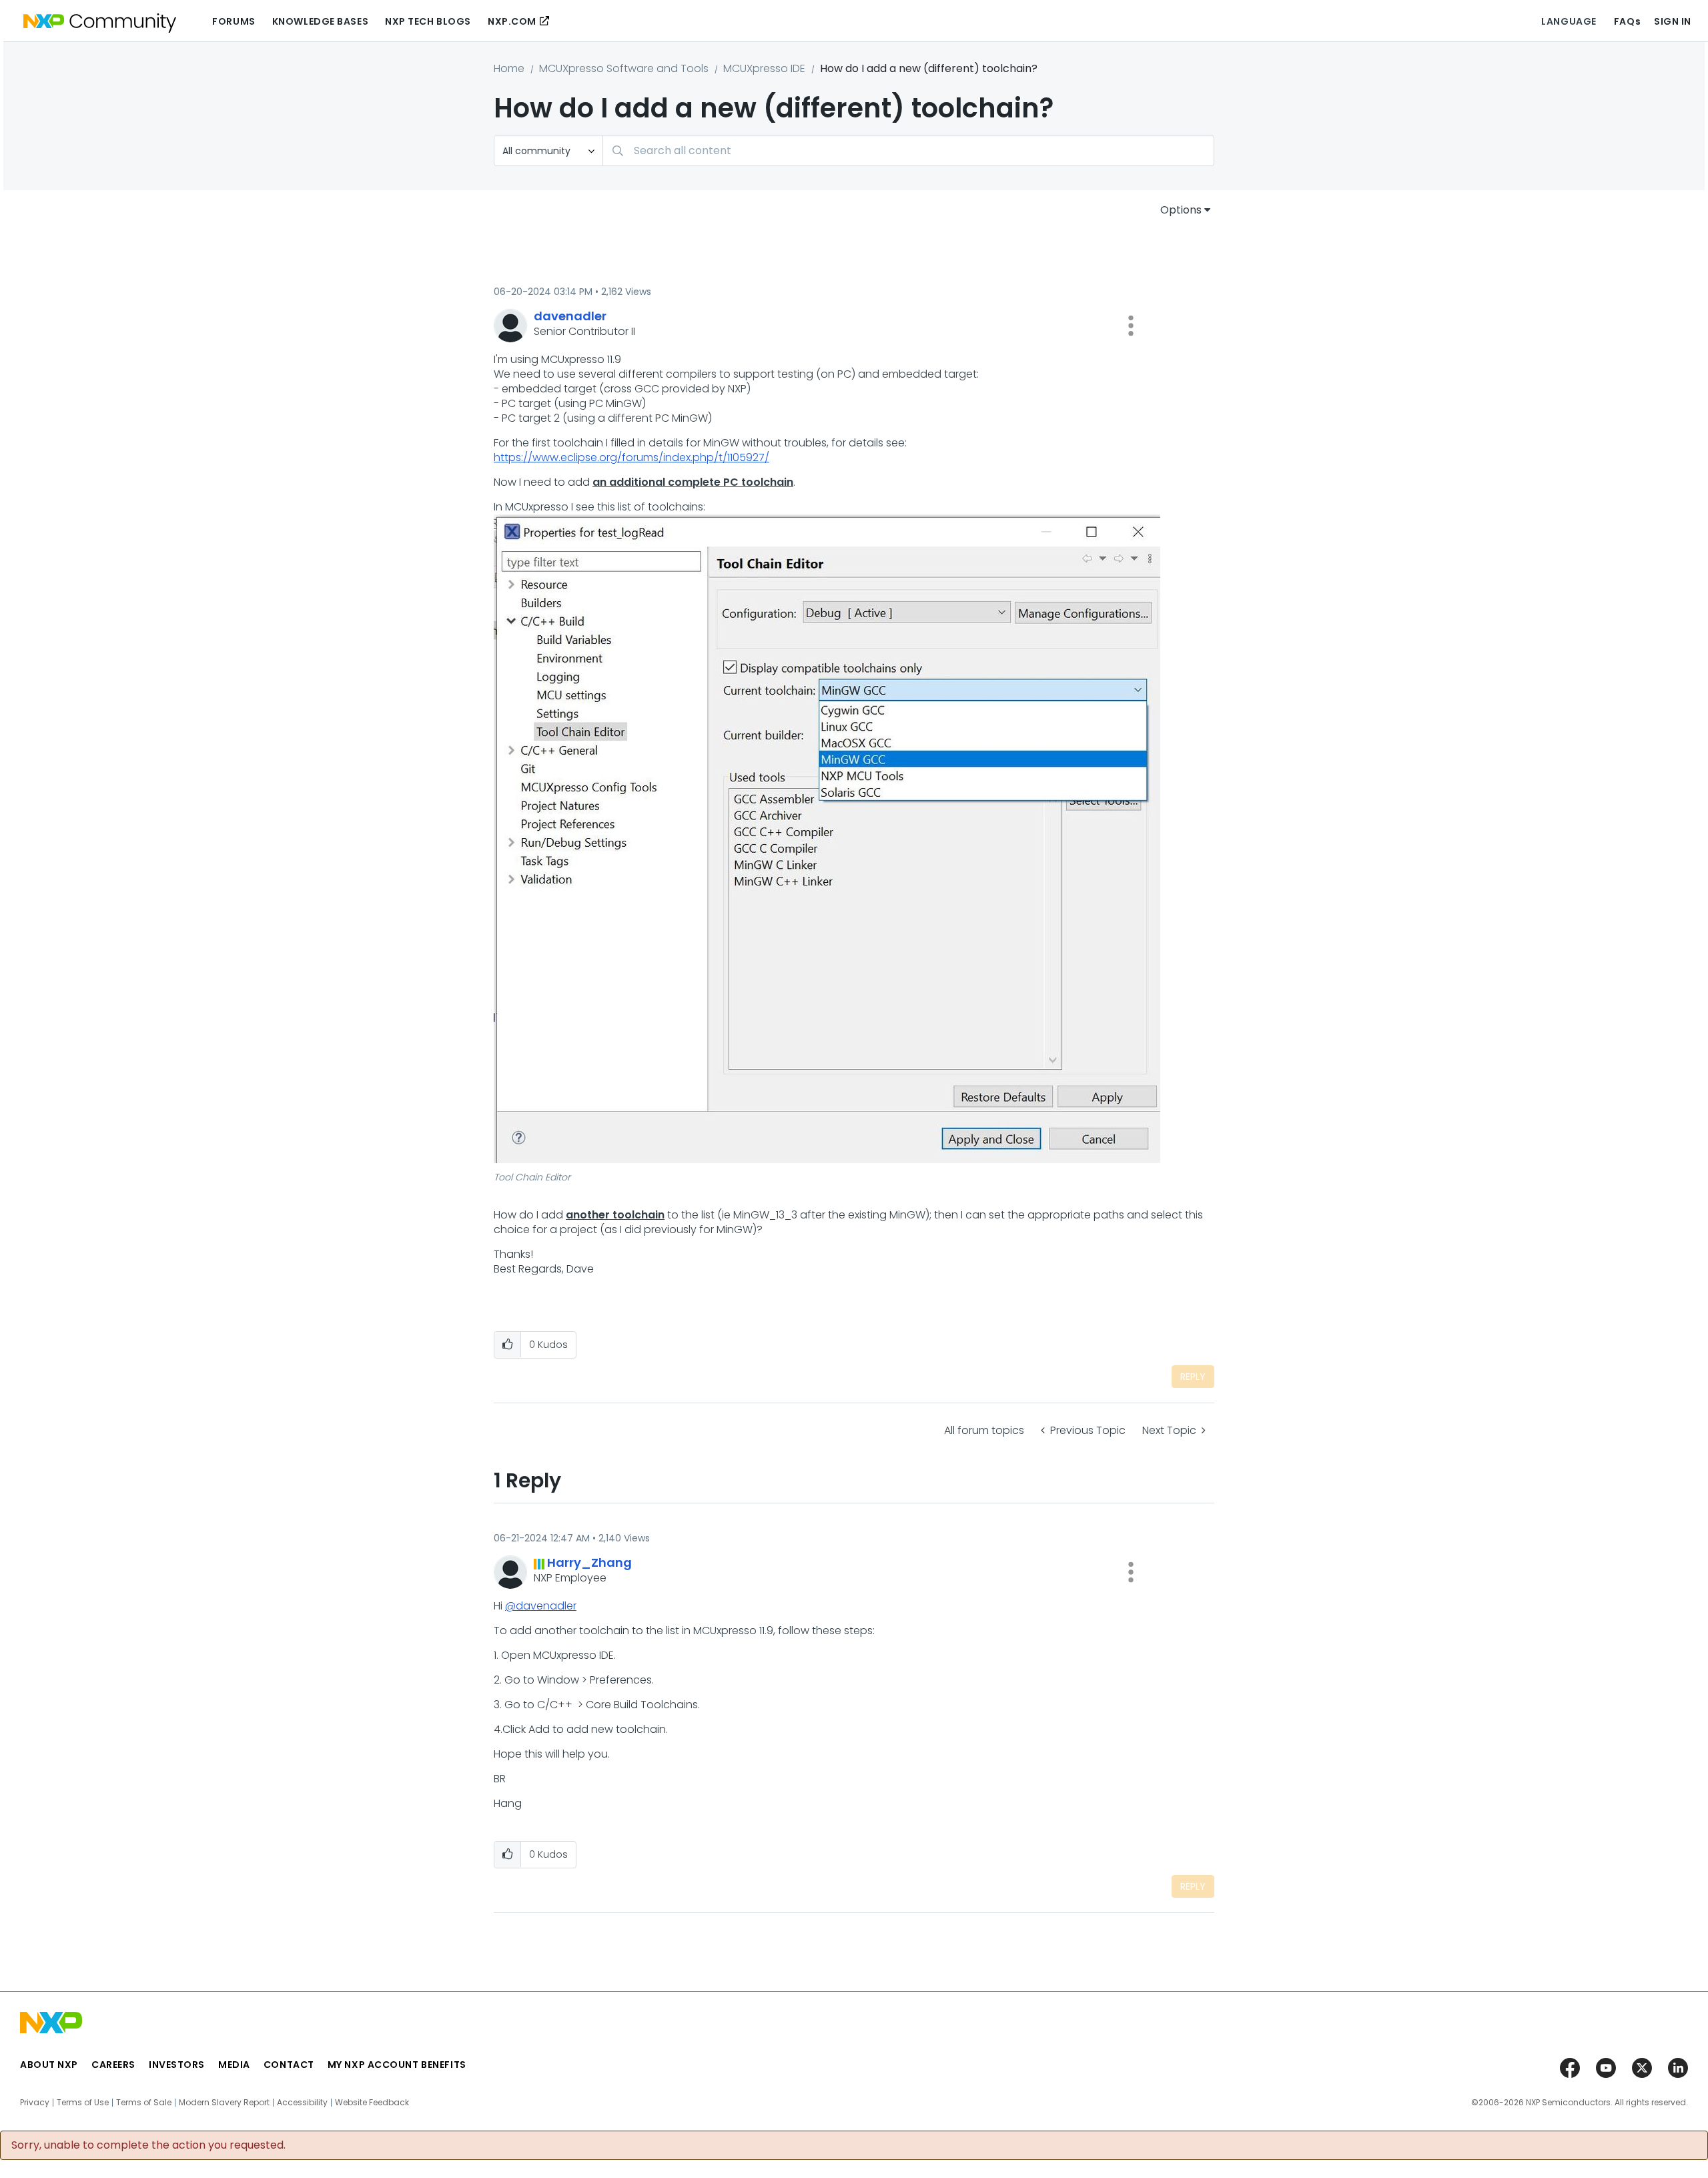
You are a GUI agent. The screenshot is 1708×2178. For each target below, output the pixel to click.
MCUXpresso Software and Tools (624, 68)
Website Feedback (372, 2103)
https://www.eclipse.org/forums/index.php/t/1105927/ (631, 457)
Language (1569, 21)
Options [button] (1181, 210)
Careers (113, 2065)
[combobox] (908, 150)
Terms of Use (83, 2103)
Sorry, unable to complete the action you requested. (148, 2145)
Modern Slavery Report (224, 2103)
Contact (289, 2065)
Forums (234, 21)
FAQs (1627, 21)
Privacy (35, 2103)
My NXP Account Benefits (397, 2065)
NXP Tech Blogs (428, 21)
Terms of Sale (144, 2103)
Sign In (1673, 21)
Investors (177, 2065)
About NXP (49, 2065)
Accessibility (302, 2103)
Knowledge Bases (320, 21)
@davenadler (541, 1606)
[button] (1131, 326)
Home (509, 68)
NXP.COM (512, 21)
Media (234, 2065)
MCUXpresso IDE (764, 68)
